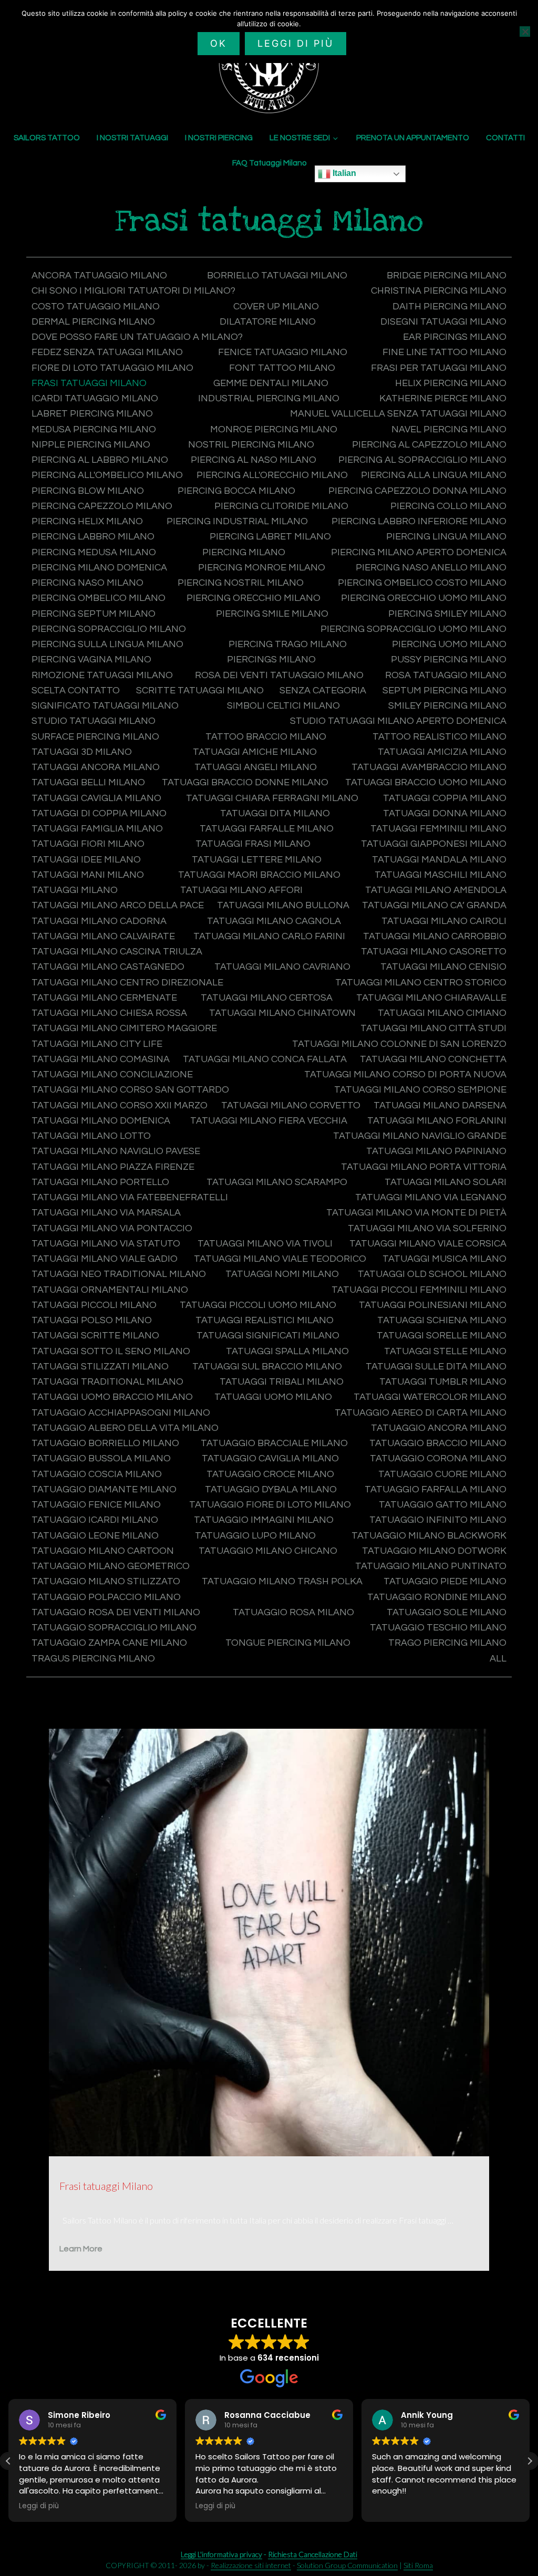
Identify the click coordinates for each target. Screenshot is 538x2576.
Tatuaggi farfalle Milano (267, 829)
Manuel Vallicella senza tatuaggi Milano (398, 414)
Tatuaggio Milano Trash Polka (282, 1581)
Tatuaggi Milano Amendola (436, 890)
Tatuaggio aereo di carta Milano (421, 1413)
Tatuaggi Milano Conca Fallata (265, 1059)
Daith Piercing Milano (449, 307)
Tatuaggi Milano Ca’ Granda (434, 905)
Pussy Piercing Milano (449, 659)
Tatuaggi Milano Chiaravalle (431, 998)
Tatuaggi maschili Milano (441, 875)
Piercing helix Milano (87, 521)
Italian (343, 173)
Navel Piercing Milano (449, 429)
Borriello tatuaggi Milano (277, 276)
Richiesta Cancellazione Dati (313, 2554)
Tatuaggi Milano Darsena (440, 1105)
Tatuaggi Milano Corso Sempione (420, 1090)
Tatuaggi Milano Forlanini (437, 1121)
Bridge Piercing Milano (447, 276)
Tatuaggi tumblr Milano (443, 1382)
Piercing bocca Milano (236, 491)
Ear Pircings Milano (455, 337)
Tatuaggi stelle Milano (445, 1351)
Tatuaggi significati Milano (268, 1336)
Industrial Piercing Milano (269, 398)
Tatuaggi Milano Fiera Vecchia (269, 1121)
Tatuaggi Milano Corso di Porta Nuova (405, 1074)
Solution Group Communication (347, 2565)
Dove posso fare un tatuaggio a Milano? (137, 337)
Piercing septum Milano (94, 614)
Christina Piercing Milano (439, 291)
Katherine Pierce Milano (443, 398)
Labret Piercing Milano (92, 414)
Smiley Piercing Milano (447, 706)
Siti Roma (418, 2565)
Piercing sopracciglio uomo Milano (413, 629)
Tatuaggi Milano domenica (101, 1121)
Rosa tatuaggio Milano (446, 675)
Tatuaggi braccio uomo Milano (426, 782)
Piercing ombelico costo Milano (422, 583)
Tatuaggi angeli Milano (256, 767)
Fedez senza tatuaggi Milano (107, 352)
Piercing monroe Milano (262, 568)
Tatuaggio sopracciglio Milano (114, 1628)
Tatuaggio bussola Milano (101, 1458)
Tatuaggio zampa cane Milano (109, 1643)
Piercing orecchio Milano (254, 598)
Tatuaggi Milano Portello (100, 1182)
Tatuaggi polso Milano (92, 1320)
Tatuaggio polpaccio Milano (106, 1597)
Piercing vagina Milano (91, 659)
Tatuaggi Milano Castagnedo (108, 967)
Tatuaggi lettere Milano (257, 860)
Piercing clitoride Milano (281, 506)
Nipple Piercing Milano (91, 445)
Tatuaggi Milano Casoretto (434, 952)
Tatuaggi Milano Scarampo (277, 1182)
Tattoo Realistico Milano (439, 737)
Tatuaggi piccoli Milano (94, 1305)
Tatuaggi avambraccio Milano (429, 767)
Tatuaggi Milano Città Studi (433, 1028)
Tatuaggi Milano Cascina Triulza (117, 952)
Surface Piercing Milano (95, 737)
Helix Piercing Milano (451, 383)
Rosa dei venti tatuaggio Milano (279, 675)
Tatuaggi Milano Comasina (101, 1059)
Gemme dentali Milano (271, 383)
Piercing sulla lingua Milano (107, 644)
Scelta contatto (76, 690)
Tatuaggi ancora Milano (96, 767)
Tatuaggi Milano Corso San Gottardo (130, 1090)
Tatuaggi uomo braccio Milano (112, 1397)
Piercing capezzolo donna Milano (417, 491)
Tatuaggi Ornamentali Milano (110, 1290)
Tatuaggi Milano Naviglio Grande (420, 1136)
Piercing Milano (244, 552)
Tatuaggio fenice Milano (96, 1505)
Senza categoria (323, 690)
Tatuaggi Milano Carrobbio (435, 936)
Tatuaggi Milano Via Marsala (106, 1213)
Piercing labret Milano (270, 537)
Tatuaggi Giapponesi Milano (434, 844)
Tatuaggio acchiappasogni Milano (121, 1413)
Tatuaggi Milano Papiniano (436, 1151)
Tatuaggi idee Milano (86, 860)
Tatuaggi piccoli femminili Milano (419, 1290)
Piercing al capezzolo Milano (429, 445)
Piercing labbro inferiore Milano (419, 521)
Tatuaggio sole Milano (447, 1612)
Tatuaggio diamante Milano (104, 1489)
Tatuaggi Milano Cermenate (104, 998)
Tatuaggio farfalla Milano (436, 1489)
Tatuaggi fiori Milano (88, 844)
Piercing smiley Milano (447, 614)
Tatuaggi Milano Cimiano (442, 1013)
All (498, 1659)
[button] (530, 2461)
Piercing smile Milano (272, 614)
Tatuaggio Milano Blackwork (429, 1536)
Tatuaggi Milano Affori (241, 890)
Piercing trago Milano (288, 644)
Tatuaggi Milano (75, 890)
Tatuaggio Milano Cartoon (103, 1551)
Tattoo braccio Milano (266, 737)
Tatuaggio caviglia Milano (270, 1458)
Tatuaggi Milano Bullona (283, 905)
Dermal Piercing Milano (93, 322)
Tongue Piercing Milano (288, 1643)
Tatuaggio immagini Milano (264, 1520)
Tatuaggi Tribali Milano (282, 1382)
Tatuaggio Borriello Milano (105, 1443)
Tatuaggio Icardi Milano (95, 1520)
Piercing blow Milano (88, 491)
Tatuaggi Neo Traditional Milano (119, 1274)
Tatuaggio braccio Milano (438, 1443)
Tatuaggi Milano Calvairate (103, 936)
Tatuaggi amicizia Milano (442, 752)
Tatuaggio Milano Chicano (268, 1551)
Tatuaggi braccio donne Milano (245, 782)
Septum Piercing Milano (444, 690)
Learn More (81, 2249)
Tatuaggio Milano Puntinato (431, 1566)
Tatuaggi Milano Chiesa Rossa (109, 1013)
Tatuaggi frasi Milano (253, 844)
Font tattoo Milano (282, 368)
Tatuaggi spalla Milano (287, 1351)
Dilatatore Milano (268, 322)
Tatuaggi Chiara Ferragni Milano (272, 798)
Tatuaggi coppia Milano (445, 798)
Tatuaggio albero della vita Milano (125, 1428)
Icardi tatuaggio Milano (95, 398)
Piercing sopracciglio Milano (109, 629)
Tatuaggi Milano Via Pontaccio (112, 1228)
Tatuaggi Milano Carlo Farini (269, 936)
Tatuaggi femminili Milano (438, 829)
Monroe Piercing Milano (274, 429)
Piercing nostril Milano (241, 583)
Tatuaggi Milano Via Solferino (427, 1228)
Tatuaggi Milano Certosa (267, 998)
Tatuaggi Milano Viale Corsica (428, 1244)
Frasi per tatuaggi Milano (439, 368)
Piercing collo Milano (448, 506)
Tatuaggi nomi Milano (282, 1274)
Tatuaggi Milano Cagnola (274, 921)
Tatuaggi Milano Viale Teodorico (280, 1259)
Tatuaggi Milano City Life (97, 1044)
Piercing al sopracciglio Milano (422, 460)
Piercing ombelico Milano (99, 598)
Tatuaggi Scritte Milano (95, 1336)
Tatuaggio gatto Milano (443, 1505)
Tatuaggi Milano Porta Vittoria (424, 1167)
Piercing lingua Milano (446, 537)
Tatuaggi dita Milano (275, 813)
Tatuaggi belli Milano (88, 782)
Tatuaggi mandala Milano (439, 860)
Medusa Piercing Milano (94, 429)
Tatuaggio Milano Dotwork (434, 1551)
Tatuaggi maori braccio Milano (259, 875)
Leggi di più (296, 43)
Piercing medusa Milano (94, 552)
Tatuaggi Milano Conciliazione (112, 1074)
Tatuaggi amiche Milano (255, 752)
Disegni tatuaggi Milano (443, 322)
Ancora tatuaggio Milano (99, 276)
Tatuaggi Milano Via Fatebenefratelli (130, 1197)
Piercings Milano (271, 659)
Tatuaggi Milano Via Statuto (106, 1244)
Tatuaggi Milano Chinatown (282, 1013)
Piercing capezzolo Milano (102, 506)
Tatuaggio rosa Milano (293, 1612)
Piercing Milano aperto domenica (419, 552)
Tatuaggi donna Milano (445, 813)
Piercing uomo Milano (449, 644)
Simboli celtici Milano (283, 706)
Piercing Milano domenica (99, 568)
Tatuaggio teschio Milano (438, 1628)
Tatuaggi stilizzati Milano (100, 1367)
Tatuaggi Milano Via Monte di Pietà (416, 1213)
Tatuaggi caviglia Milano (96, 798)
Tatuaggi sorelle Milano (442, 1336)
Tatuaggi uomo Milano (273, 1397)
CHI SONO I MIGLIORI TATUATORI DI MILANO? (133, 291)
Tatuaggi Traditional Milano (107, 1382)
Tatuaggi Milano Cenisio (443, 967)
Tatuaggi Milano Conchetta (433, 1059)
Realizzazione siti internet (251, 2565)
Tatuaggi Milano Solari (446, 1182)
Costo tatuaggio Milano (96, 307)
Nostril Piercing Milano (251, 445)
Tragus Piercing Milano (93, 1659)
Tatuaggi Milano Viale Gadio (105, 1259)
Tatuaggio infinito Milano (438, 1520)
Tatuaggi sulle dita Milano (436, 1367)
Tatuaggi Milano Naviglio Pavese (116, 1151)
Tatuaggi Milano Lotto (91, 1136)
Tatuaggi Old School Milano (432, 1274)
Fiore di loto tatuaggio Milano (112, 368)
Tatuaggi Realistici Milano (265, 1320)
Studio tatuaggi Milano (94, 721)
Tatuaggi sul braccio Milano (267, 1367)
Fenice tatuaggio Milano (283, 352)
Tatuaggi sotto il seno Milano (111, 1351)
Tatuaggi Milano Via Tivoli (265, 1244)
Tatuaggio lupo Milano (255, 1536)
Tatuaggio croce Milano (270, 1474)
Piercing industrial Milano (237, 521)
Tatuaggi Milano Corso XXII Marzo (120, 1105)
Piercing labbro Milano (93, 537)
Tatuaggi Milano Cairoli (444, 921)
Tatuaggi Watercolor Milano (430, 1397)
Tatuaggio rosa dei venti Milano (116, 1612)
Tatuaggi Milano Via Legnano (431, 1197)
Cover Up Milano (276, 307)
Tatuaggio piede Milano (445, 1581)
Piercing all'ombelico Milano (107, 475)
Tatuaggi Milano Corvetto (291, 1105)
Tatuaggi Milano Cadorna (99, 921)
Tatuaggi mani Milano (88, 875)
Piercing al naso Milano (254, 460)
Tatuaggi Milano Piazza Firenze (113, 1167)
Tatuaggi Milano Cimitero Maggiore (124, 1028)
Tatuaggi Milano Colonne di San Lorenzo (399, 1044)
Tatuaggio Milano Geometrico (111, 1566)
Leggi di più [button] (39, 2506)
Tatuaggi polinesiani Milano (433, 1305)
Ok (219, 43)
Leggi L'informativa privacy (221, 2554)
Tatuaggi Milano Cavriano (282, 967)
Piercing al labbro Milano (100, 460)
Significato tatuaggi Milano (105, 706)
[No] (525, 32)
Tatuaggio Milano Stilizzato (106, 1581)
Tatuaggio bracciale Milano (274, 1443)
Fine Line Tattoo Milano (444, 352)
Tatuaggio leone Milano (95, 1536)
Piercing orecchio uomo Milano (424, 598)
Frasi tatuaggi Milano (89, 383)
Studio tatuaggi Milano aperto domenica (398, 721)
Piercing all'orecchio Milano (272, 475)
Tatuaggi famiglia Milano (97, 829)
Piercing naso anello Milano (431, 568)
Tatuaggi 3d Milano (82, 752)
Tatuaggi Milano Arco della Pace (118, 905)
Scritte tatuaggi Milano (200, 690)
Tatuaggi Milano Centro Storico (421, 983)
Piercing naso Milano (87, 583)
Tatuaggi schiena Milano (442, 1320)
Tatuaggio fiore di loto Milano (270, 1505)
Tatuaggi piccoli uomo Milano (258, 1305)
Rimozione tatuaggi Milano (102, 675)
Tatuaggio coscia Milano (97, 1474)
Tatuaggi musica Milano (444, 1259)
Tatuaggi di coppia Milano (99, 813)
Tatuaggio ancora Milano (439, 1428)
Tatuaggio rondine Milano (437, 1597)
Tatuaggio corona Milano (438, 1458)
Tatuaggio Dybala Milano (271, 1489)
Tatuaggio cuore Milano (442, 1474)
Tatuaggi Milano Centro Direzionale (127, 983)
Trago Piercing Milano (447, 1643)
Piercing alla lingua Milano (434, 475)
